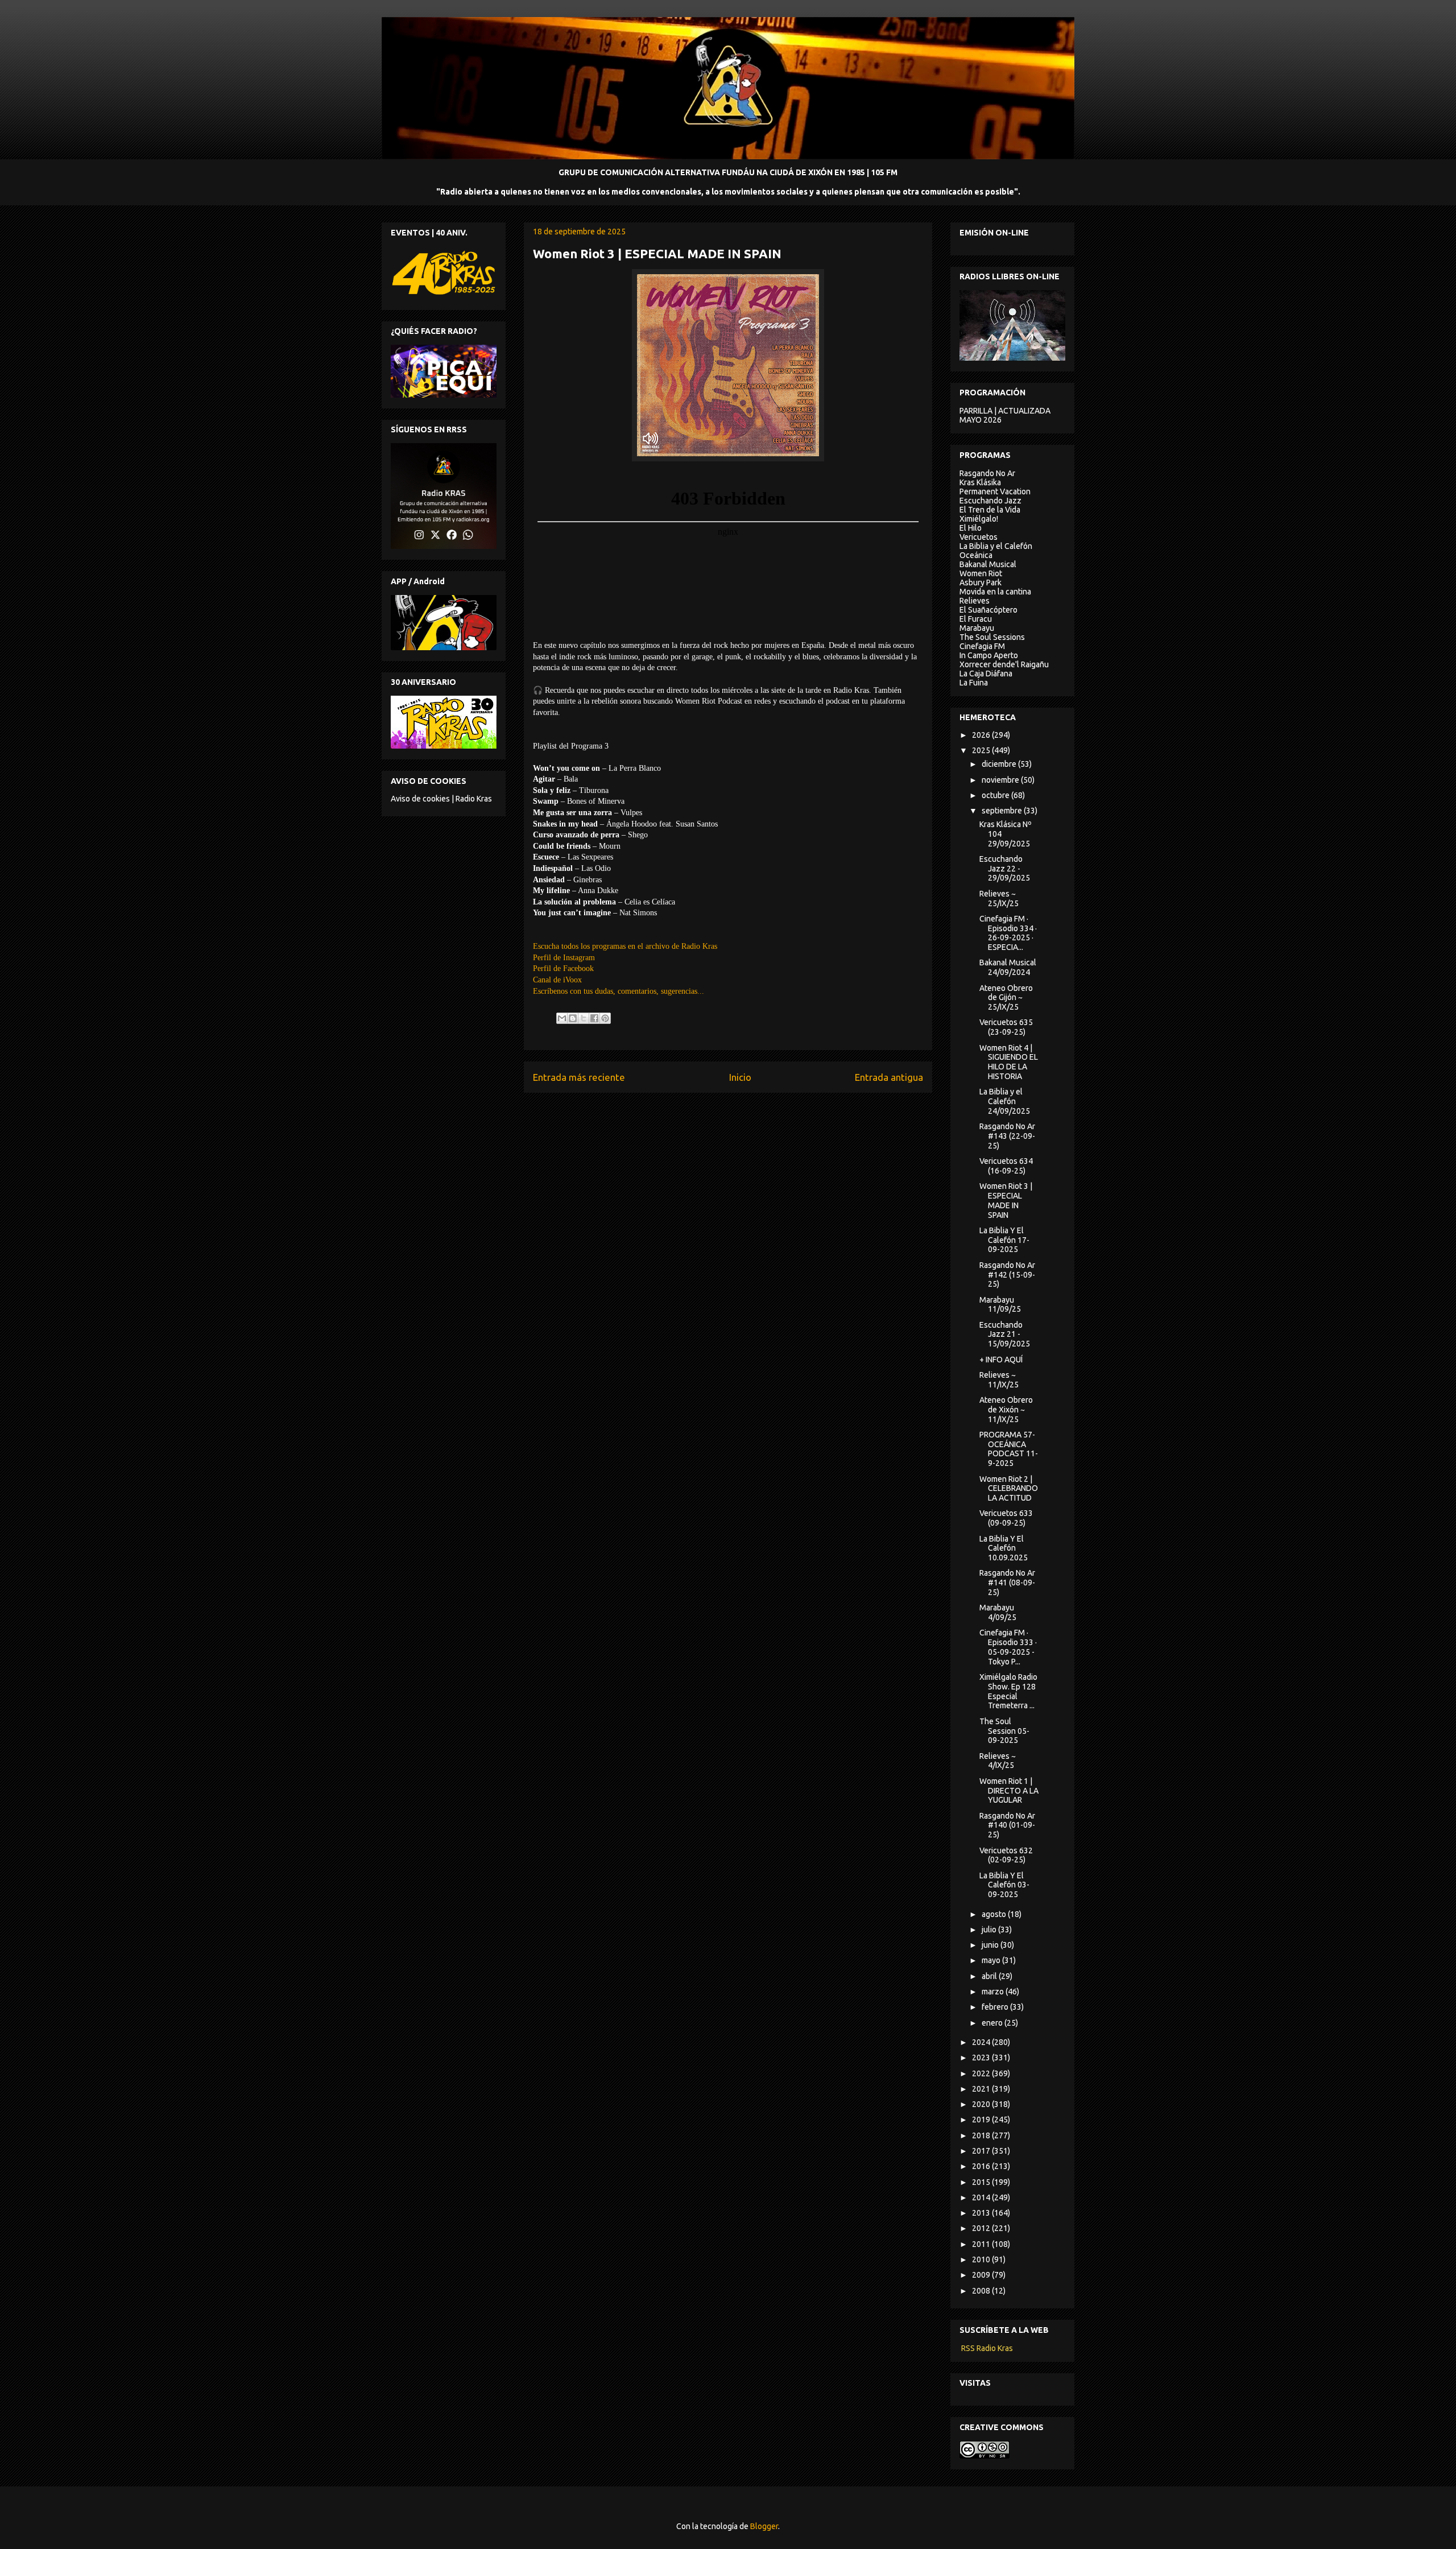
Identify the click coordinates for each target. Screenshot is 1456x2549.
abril (990, 1976)
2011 (982, 2244)
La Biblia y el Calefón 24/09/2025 (1005, 1101)
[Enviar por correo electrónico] (562, 1018)
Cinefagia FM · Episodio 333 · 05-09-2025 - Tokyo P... (1008, 1647)
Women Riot (981, 573)
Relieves (975, 601)
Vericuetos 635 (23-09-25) (1006, 1027)
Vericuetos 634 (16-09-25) (1006, 1166)
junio (991, 1945)
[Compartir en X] (584, 1018)
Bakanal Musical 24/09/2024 (1008, 967)
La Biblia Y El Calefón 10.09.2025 (1004, 1548)
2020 (982, 2104)
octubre (996, 795)
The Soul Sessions (992, 637)
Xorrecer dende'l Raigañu (1004, 664)
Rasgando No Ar (987, 473)
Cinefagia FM (982, 646)
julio (990, 1930)
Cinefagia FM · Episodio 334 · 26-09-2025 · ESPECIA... (1008, 933)
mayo (992, 1960)
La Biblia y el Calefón (996, 546)
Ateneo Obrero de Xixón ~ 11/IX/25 (1006, 1410)
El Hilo (971, 528)
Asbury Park (981, 582)
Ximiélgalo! (979, 519)
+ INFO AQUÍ (1001, 1360)
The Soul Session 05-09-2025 (1004, 1731)
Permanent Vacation (995, 491)
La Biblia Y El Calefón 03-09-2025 (1004, 1885)
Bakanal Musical (988, 564)
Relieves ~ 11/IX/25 (999, 1380)
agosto (995, 1914)
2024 (982, 2042)
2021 (982, 2089)
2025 (982, 750)
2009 (982, 2275)
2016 (982, 2166)
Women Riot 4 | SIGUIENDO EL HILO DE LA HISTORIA (1009, 1062)
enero (993, 2023)
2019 (982, 2120)
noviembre (1001, 780)
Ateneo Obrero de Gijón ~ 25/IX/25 (1006, 998)
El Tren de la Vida (990, 510)
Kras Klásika (980, 482)
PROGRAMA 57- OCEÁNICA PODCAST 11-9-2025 (1009, 1449)
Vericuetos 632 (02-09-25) (1006, 1855)
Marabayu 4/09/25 (998, 1612)
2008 (982, 2291)
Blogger (764, 2526)
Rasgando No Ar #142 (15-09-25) (1007, 1275)
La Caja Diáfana (986, 674)
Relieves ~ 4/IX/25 (998, 1761)
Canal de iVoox (557, 980)
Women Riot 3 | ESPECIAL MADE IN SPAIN (1006, 1200)
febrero (996, 2007)
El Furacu (976, 619)
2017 (982, 2151)
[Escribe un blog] (573, 1018)
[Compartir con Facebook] (594, 1018)
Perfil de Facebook (563, 968)
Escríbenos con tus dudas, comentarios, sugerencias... (619, 991)
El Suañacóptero (988, 610)
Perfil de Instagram (564, 958)
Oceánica (976, 555)
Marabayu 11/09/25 (1000, 1305)
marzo (994, 1992)
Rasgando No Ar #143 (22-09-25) (1007, 1136)
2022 (982, 2073)
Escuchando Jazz (990, 501)
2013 (982, 2213)
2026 (982, 735)
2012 (982, 2228)
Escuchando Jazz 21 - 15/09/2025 (1005, 1335)
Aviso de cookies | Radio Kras (441, 799)
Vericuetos (979, 537)
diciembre (1000, 764)
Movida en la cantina (995, 592)
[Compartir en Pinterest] (605, 1018)
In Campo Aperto (989, 655)
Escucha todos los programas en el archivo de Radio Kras (625, 946)
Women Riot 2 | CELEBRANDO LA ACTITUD (1009, 1489)
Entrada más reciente (579, 1077)
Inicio (740, 1077)
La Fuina (974, 683)
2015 (982, 2182)
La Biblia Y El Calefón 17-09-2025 (1004, 1240)
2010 (982, 2259)
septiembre (1003, 811)
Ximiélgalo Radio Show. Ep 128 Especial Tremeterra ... (1008, 1691)
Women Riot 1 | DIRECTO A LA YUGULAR (1009, 1791)
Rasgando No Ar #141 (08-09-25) (1007, 1583)
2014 (982, 2197)
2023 (982, 2058)
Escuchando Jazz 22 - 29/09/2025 (1005, 869)
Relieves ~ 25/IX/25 (999, 898)
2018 (982, 2135)
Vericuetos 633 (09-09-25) (1006, 1518)
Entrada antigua (889, 1077)
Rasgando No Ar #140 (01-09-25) (1007, 1825)
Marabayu (977, 628)
